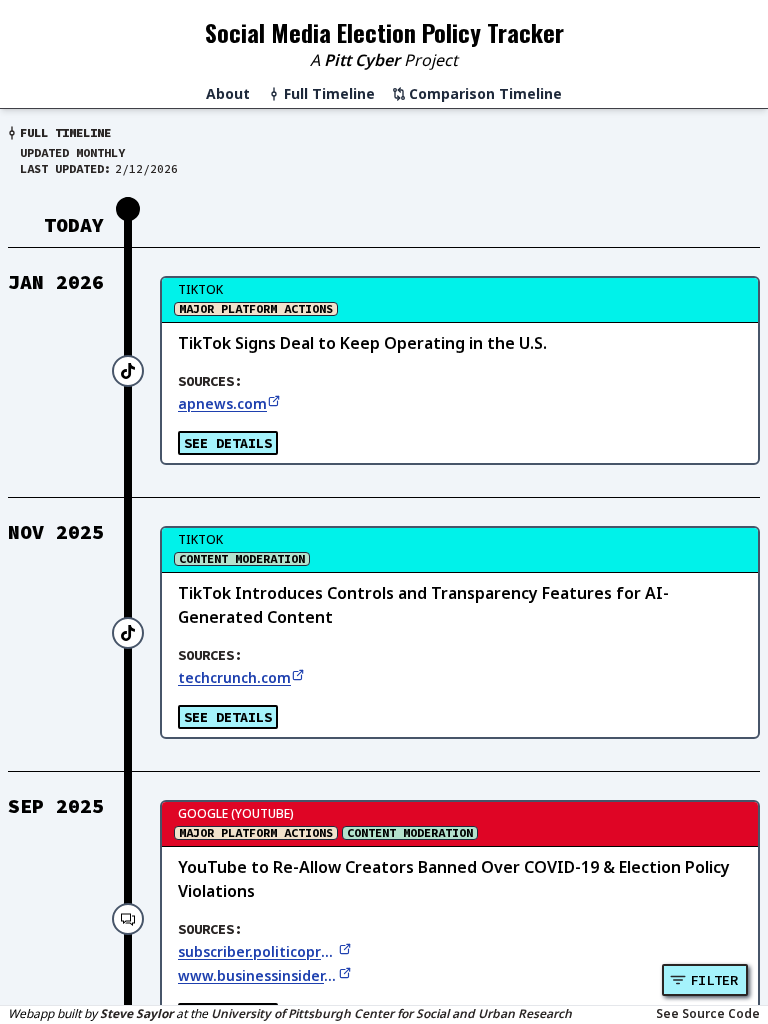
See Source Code (708, 1014)
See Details (228, 443)
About (228, 93)
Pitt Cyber (362, 60)
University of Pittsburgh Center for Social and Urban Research (391, 1013)
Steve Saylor (136, 1013)
